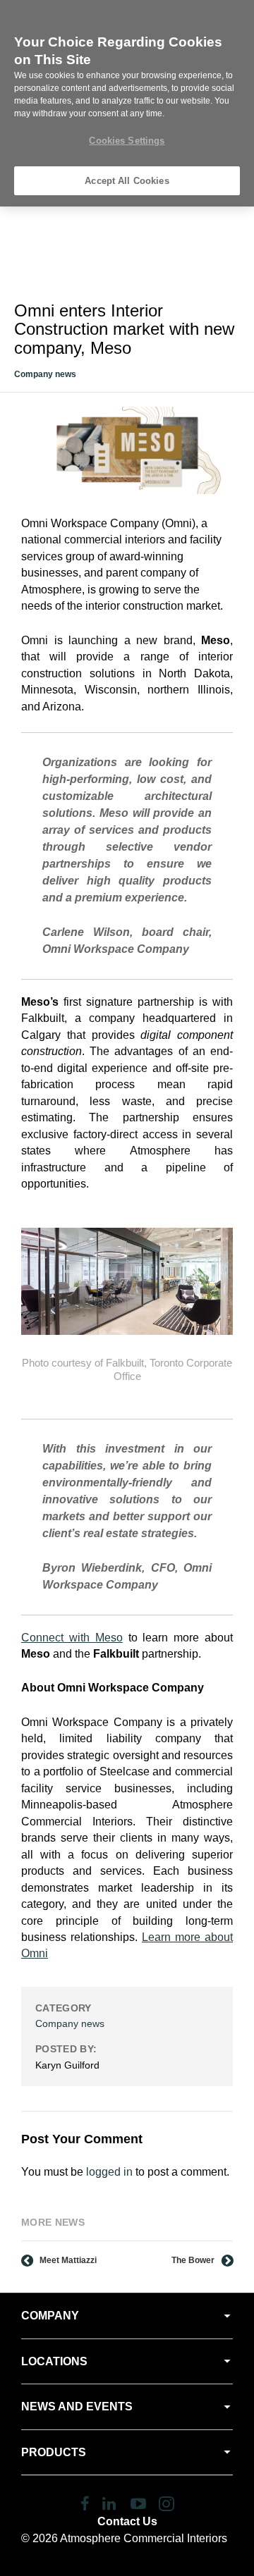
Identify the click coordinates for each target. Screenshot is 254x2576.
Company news (45, 374)
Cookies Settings (127, 141)
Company (50, 2316)
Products (54, 2452)
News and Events (77, 2406)
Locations (54, 2361)
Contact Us (127, 2521)
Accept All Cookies (127, 181)
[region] (127, 103)
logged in (109, 2172)
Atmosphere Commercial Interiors (144, 2538)
